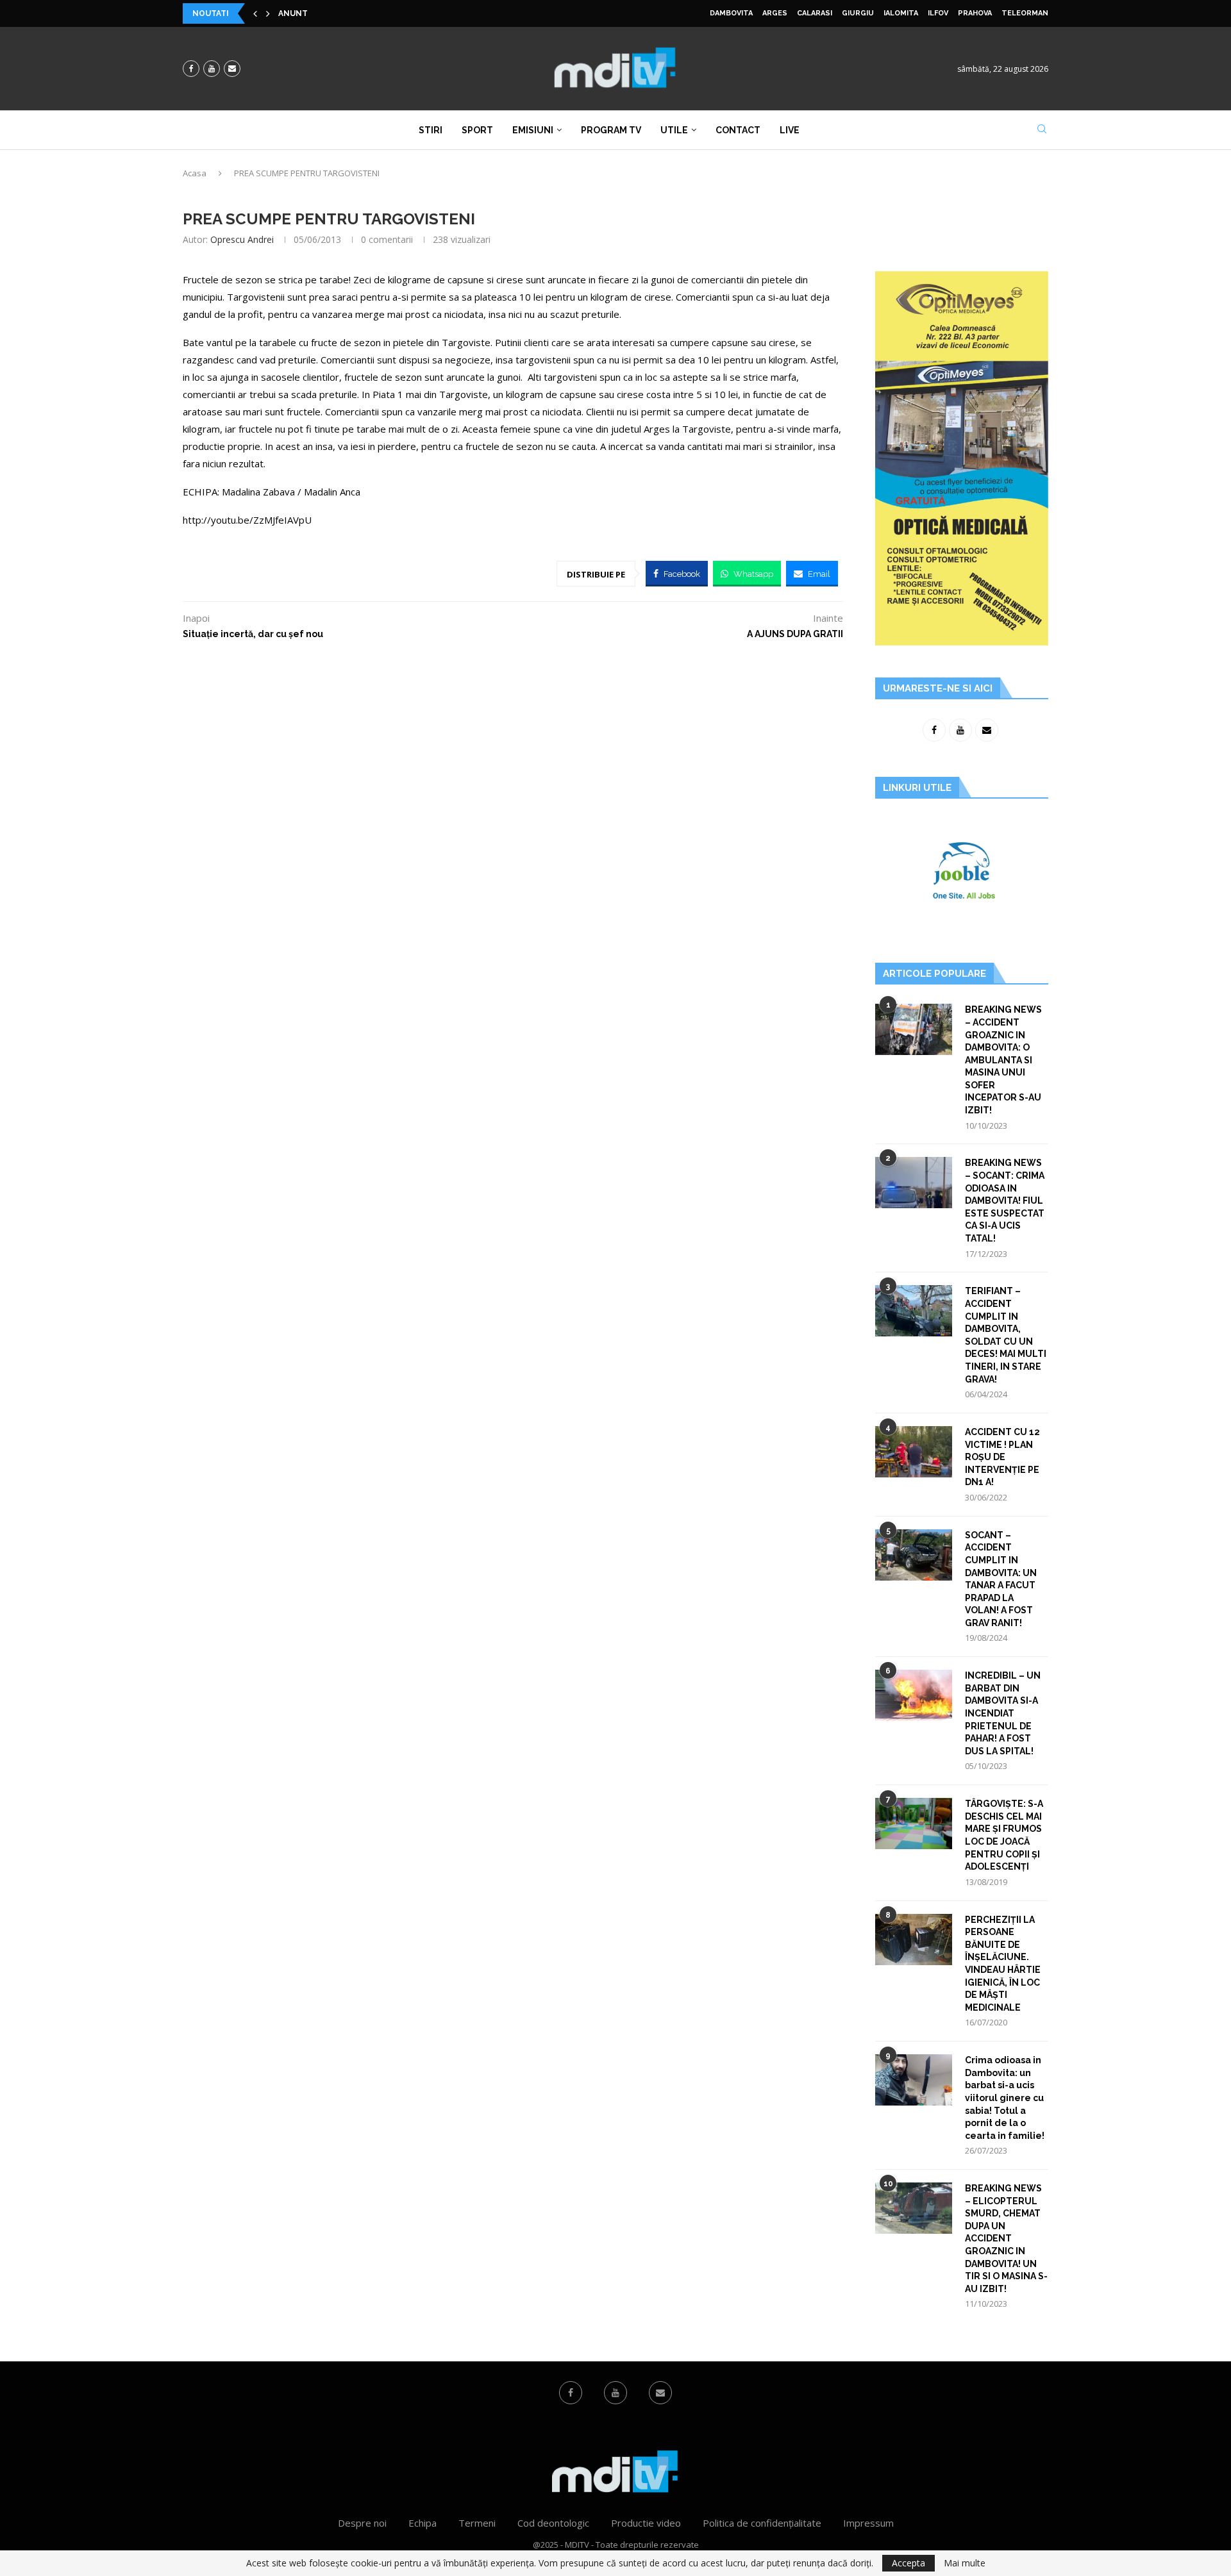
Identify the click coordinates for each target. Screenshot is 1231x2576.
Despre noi (362, 2523)
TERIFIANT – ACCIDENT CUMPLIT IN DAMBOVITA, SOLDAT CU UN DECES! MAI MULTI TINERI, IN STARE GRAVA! (1006, 1335)
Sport (477, 130)
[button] (255, 13)
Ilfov (938, 13)
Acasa (195, 173)
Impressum (868, 2523)
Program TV (611, 130)
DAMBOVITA (731, 13)
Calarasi (815, 13)
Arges (775, 13)
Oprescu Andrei (242, 239)
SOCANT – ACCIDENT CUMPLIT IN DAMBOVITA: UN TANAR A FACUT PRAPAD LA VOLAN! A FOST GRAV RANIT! (1001, 1579)
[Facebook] (191, 69)
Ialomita (901, 13)
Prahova (975, 13)
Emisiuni (533, 130)
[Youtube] (212, 69)
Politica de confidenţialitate (762, 2523)
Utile (674, 130)
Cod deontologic (553, 2523)
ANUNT (293, 13)
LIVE (790, 130)
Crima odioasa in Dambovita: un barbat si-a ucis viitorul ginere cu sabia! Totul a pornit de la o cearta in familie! (1005, 2098)
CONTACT (738, 130)
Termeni (477, 2523)
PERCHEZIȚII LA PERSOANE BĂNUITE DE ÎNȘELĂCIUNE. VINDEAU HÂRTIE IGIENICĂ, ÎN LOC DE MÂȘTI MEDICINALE (1003, 1964)
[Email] (232, 69)
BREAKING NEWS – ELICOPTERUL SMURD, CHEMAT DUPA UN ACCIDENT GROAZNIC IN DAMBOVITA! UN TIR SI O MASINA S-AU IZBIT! (1006, 2239)
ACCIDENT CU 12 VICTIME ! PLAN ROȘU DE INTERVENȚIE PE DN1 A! (1002, 1457)
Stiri (431, 130)
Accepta (909, 2563)
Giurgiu (858, 13)
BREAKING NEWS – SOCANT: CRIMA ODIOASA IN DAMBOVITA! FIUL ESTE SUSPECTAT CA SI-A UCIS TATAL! (1005, 1201)
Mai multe (965, 2563)
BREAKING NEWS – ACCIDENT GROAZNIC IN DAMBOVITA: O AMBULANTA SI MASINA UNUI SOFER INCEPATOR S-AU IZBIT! (1003, 1060)
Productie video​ (646, 2523)
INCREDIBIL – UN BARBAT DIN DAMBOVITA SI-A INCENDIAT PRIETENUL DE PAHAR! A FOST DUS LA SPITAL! (1003, 1713)
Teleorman (1025, 13)
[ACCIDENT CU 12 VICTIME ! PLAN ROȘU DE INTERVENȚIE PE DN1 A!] (914, 1452)
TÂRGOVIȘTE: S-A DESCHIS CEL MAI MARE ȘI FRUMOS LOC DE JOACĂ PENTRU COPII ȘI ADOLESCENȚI (1004, 1835)
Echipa (423, 2523)
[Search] (1042, 130)
